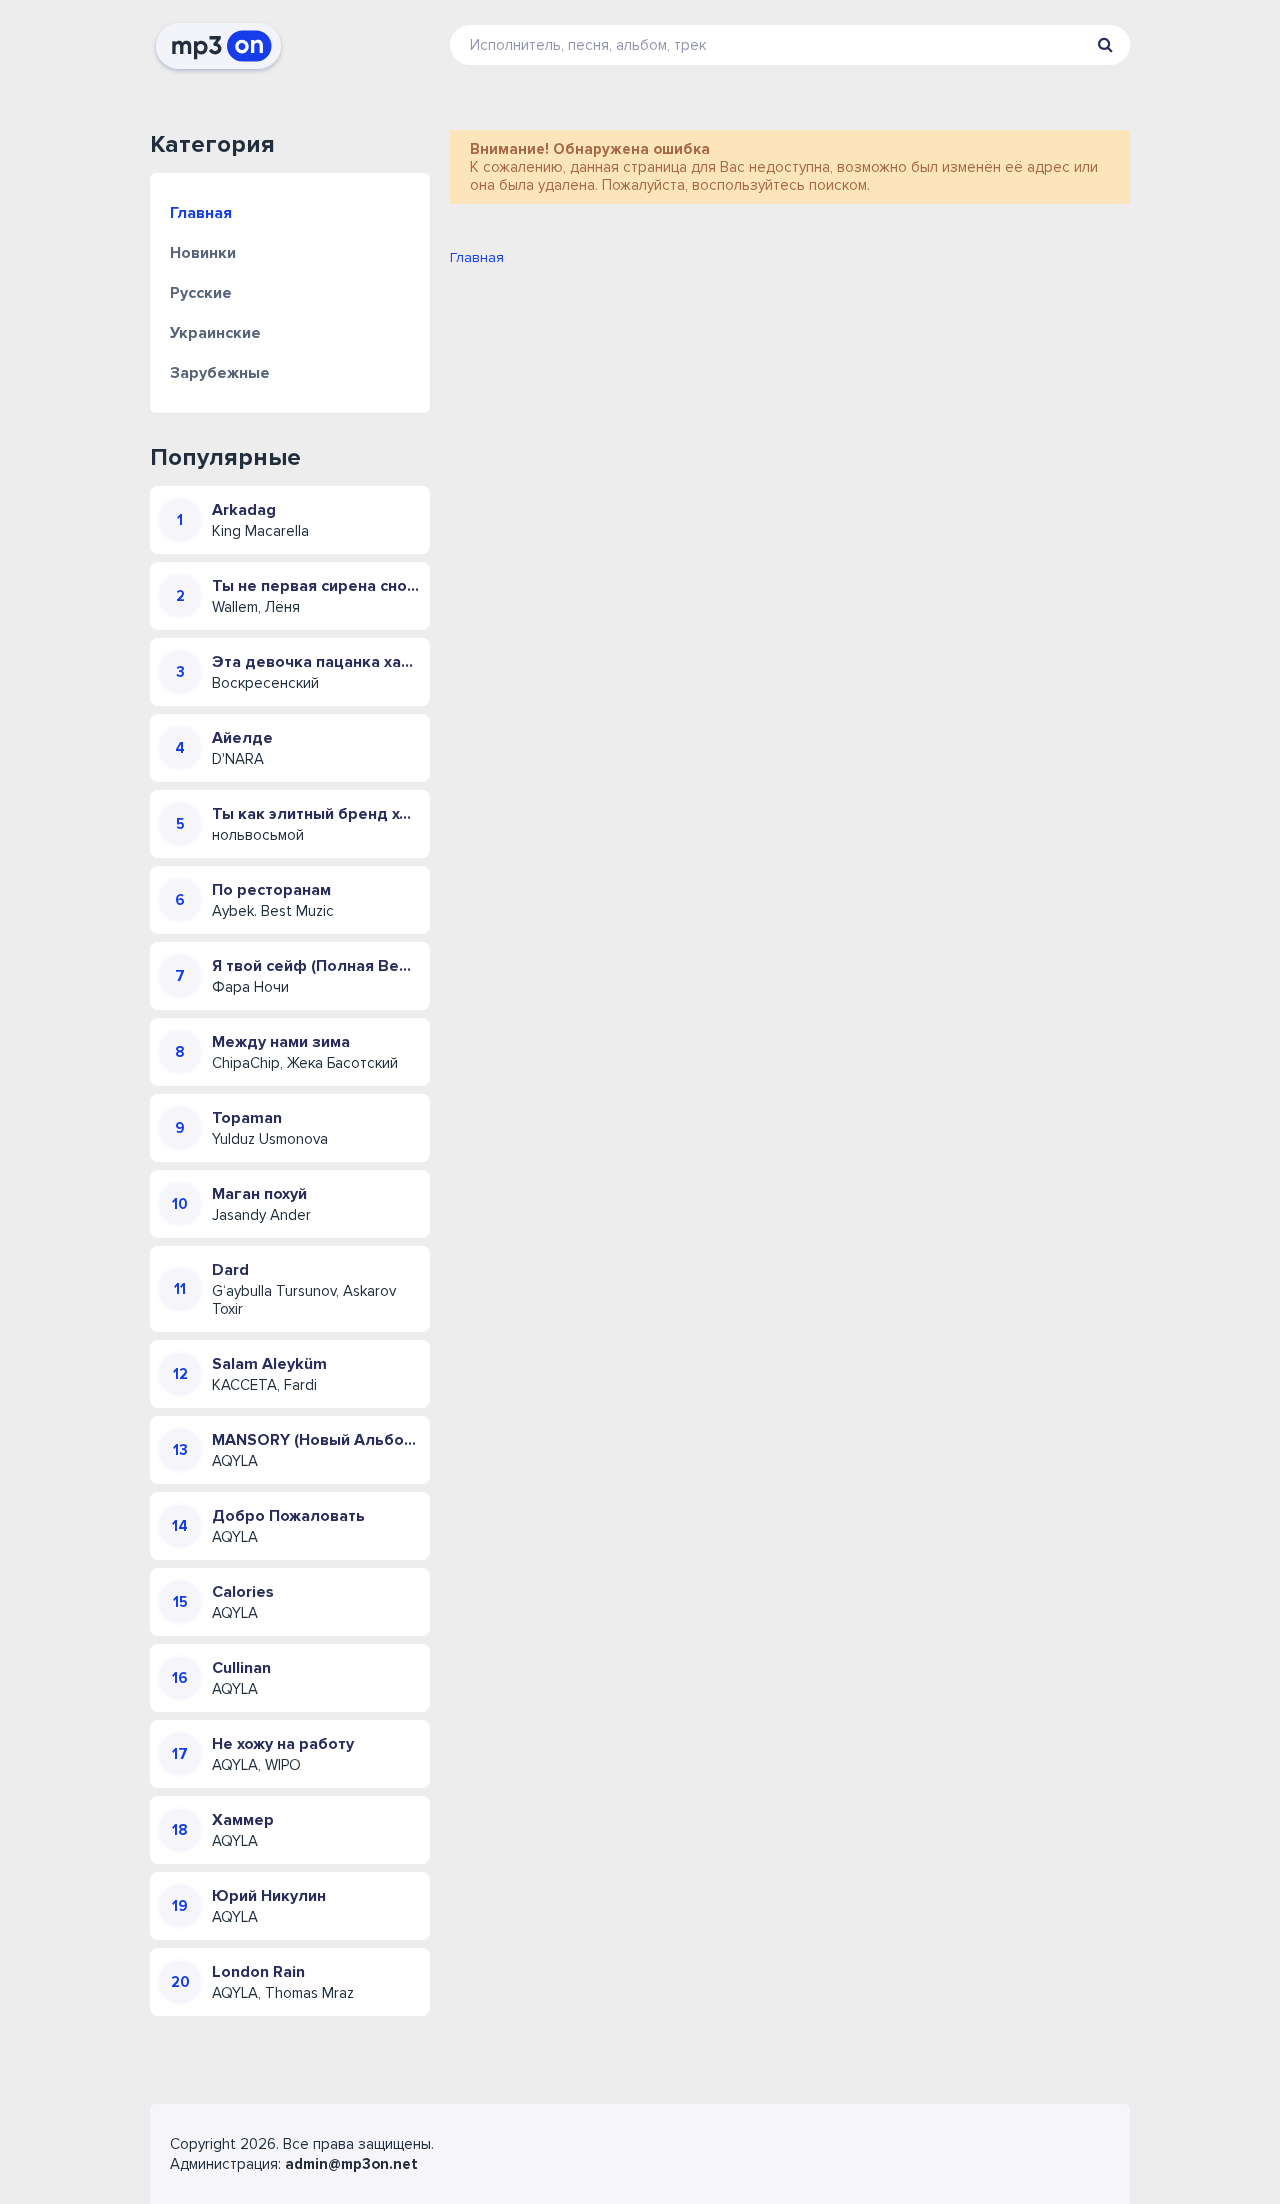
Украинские (215, 333)
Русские (201, 293)
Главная (201, 213)
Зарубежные (220, 373)
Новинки (203, 253)
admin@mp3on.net (351, 2164)
